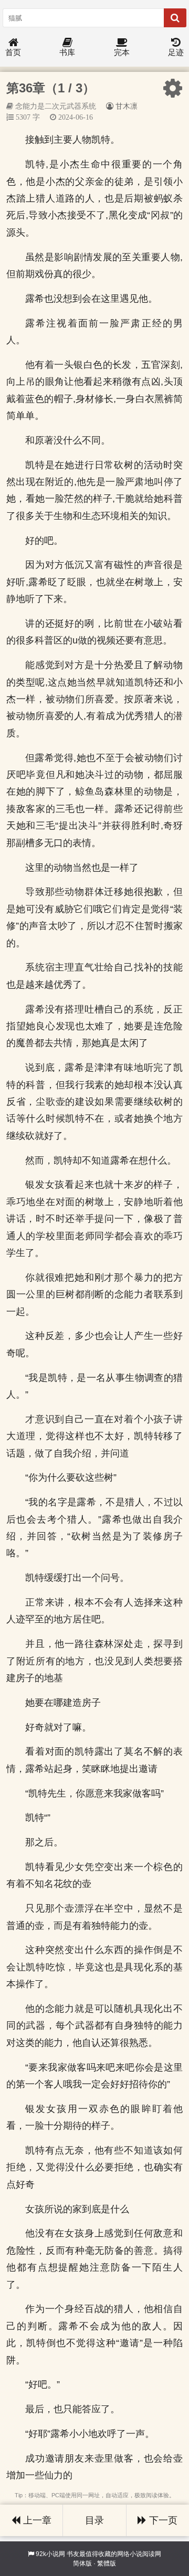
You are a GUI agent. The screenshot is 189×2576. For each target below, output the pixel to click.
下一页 (162, 2520)
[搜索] (175, 18)
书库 (67, 52)
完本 (122, 52)
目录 (94, 2520)
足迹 (176, 52)
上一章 (36, 2520)
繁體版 (107, 2563)
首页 (13, 52)
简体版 (82, 2563)
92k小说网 (50, 2554)
